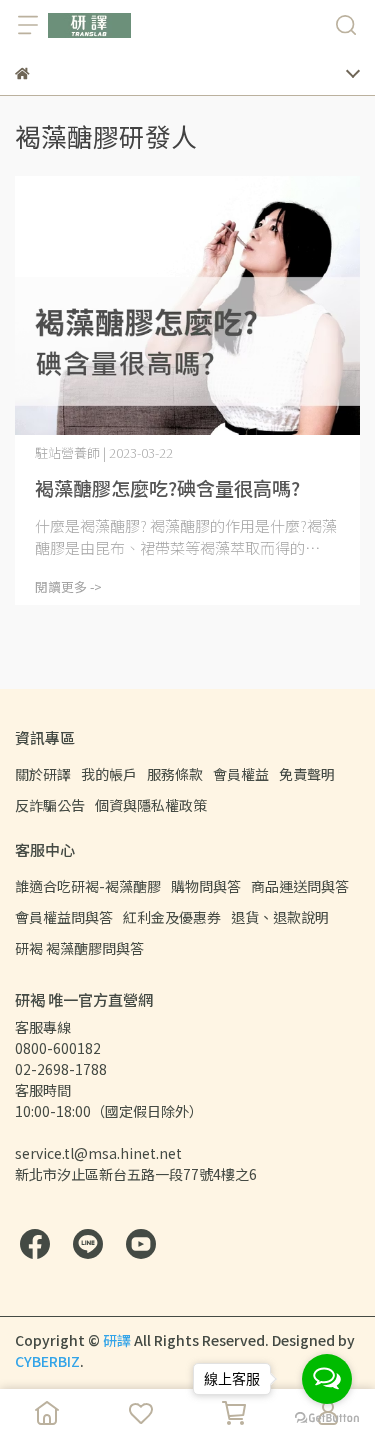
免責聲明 (307, 774)
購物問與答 (206, 886)
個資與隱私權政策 (151, 805)
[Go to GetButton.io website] (327, 1417)
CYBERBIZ (47, 1361)
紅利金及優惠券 (172, 917)
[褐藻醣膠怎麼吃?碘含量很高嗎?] (187, 305)
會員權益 (241, 774)
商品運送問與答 (300, 886)
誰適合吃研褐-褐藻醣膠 (88, 886)
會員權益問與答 (64, 917)
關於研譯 (43, 774)
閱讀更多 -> (68, 586)
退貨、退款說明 (280, 917)
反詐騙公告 (50, 805)
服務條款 (175, 774)
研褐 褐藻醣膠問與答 (79, 948)
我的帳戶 (109, 774)
